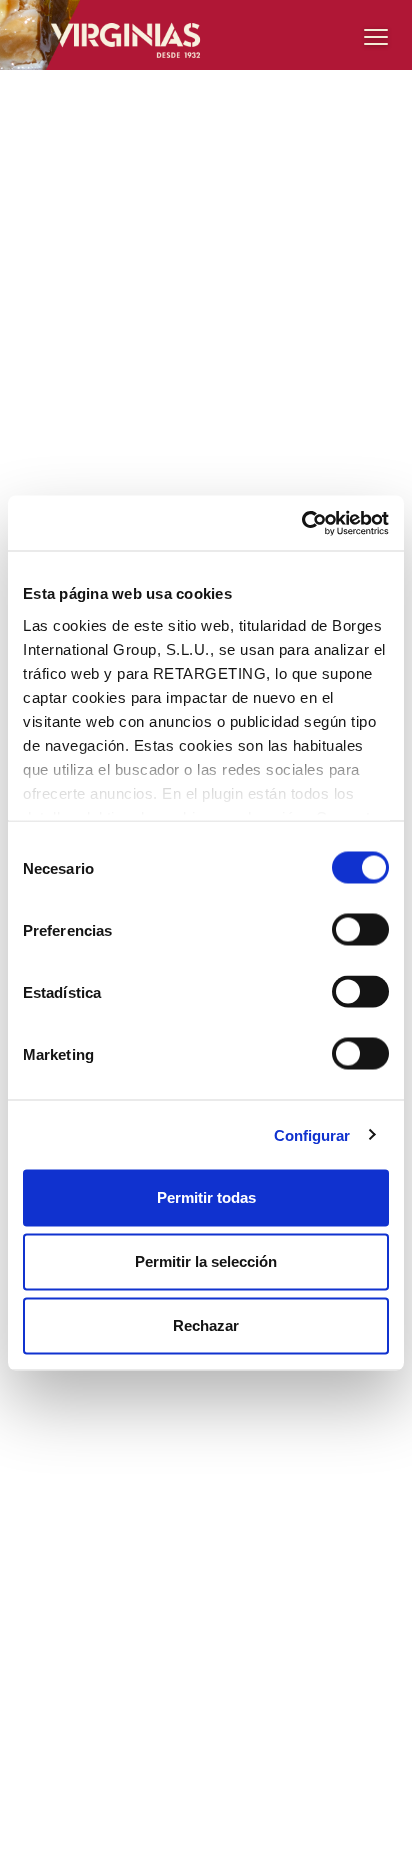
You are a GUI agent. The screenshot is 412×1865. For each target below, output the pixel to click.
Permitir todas (206, 1197)
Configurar (312, 1134)
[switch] (360, 930)
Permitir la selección (206, 1261)
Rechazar (206, 1325)
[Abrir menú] (376, 36)
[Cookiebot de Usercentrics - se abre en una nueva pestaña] (301, 523)
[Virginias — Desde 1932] (206, 35)
